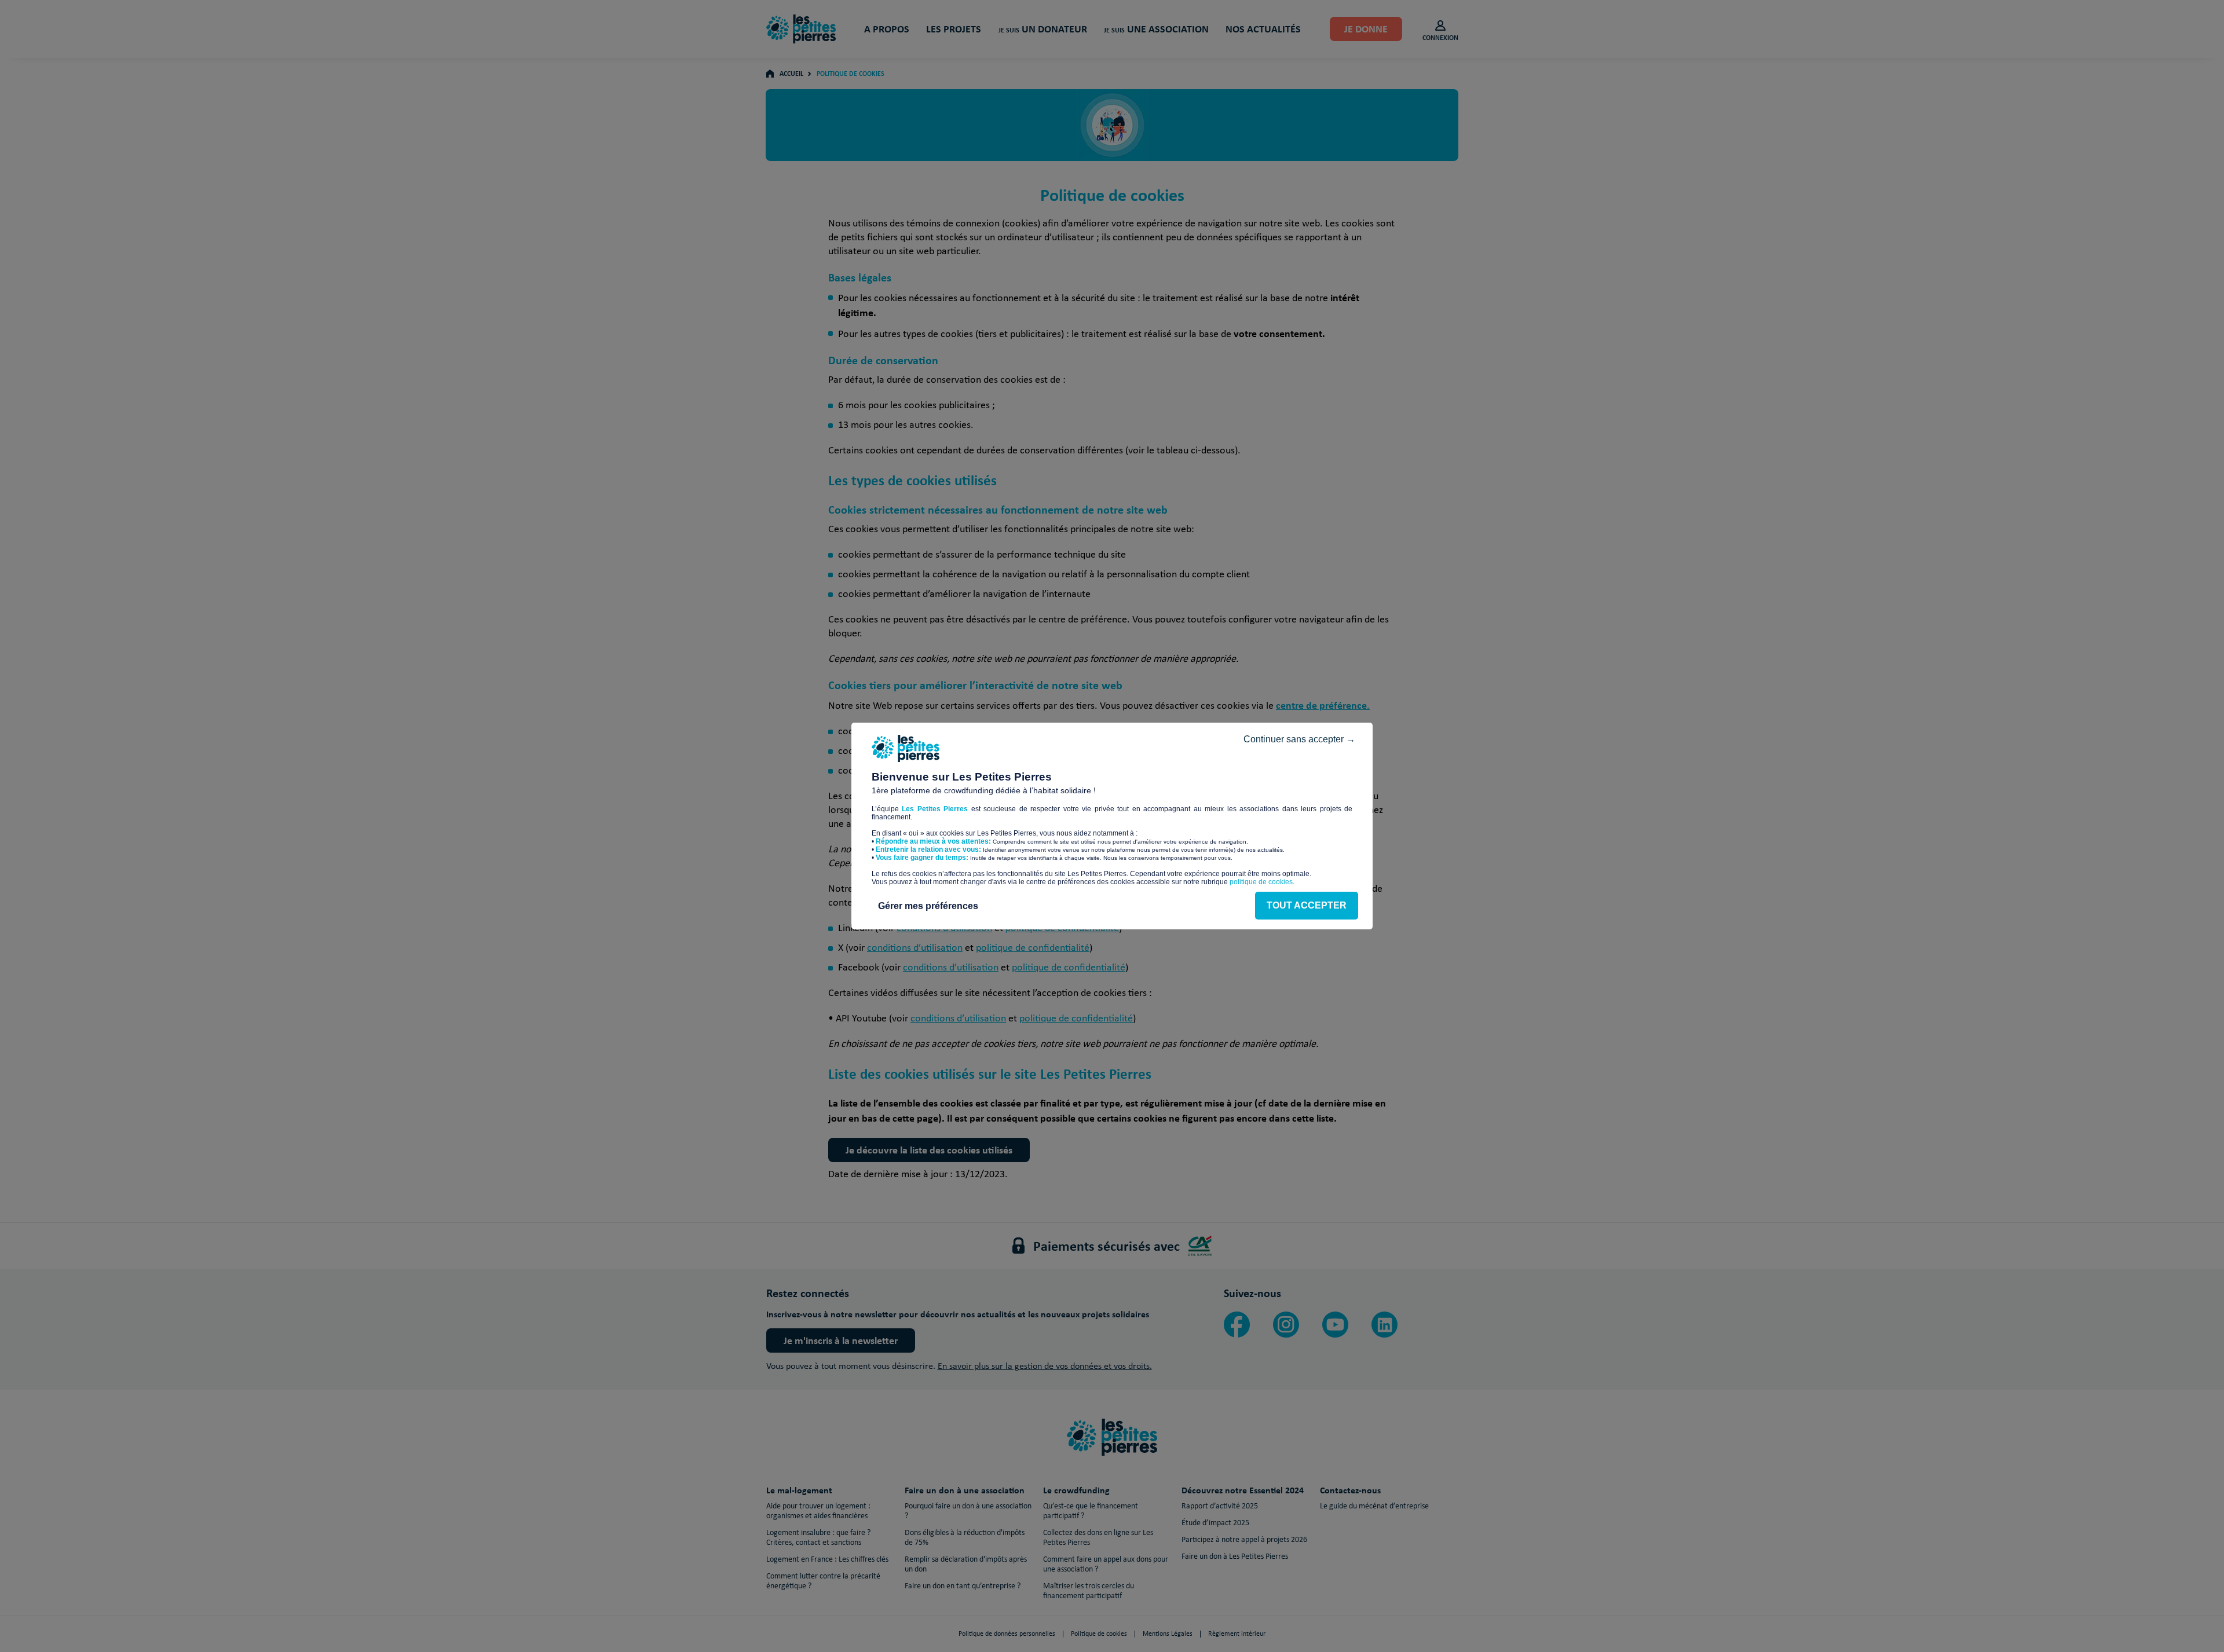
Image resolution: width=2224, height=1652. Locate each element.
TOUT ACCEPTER (1307, 905)
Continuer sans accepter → (1299, 739)
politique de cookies (1261, 882)
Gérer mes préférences (928, 906)
